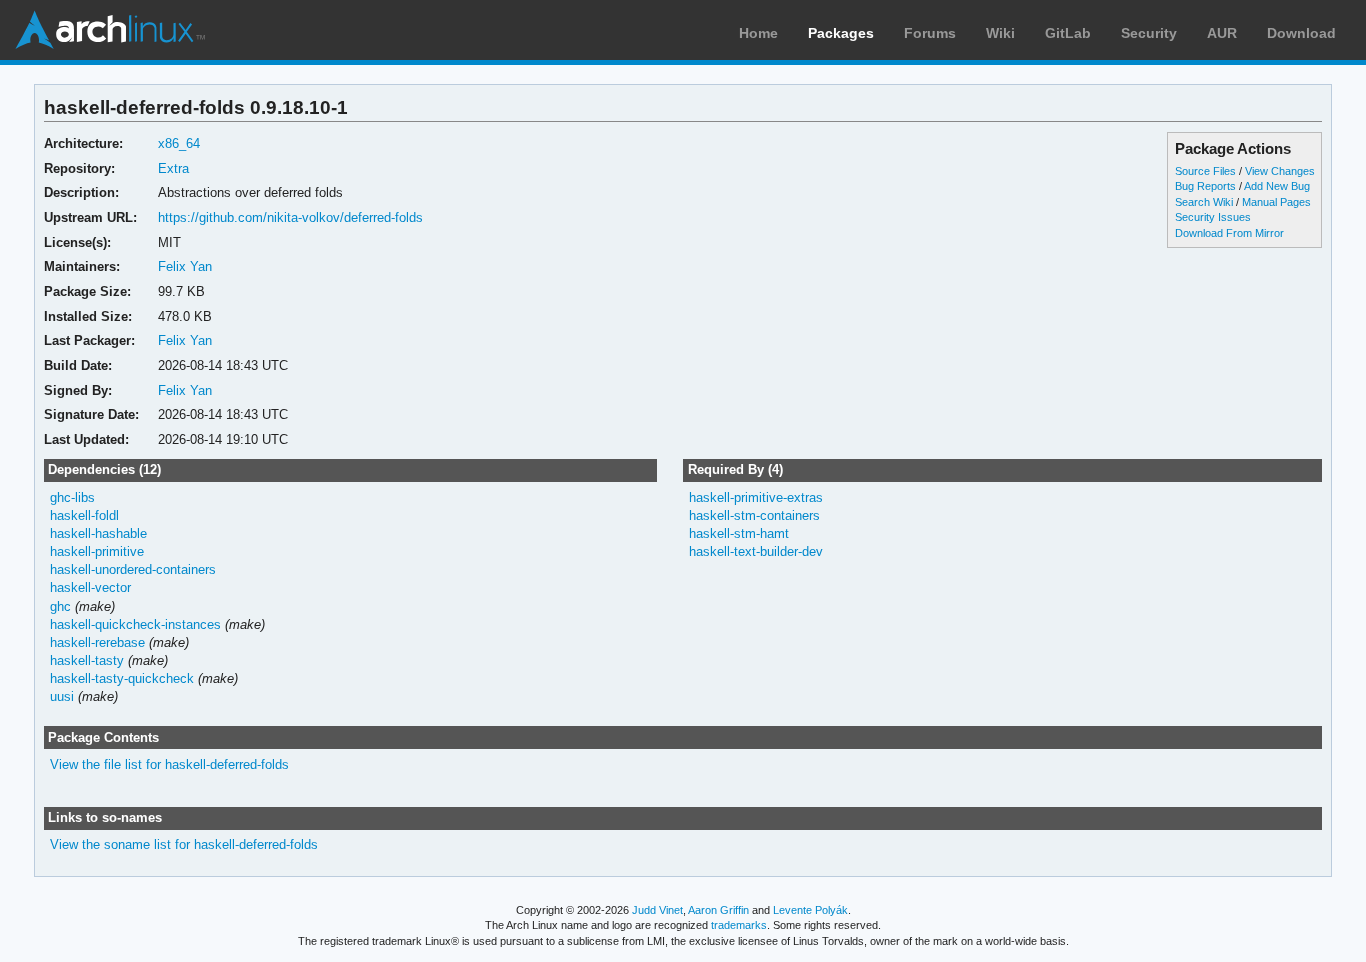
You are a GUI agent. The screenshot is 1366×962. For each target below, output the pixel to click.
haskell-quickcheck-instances (135, 624)
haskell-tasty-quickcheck (122, 678)
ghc (60, 606)
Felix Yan (185, 266)
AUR (1222, 33)
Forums (930, 33)
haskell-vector (90, 587)
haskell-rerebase (97, 642)
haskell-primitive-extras (756, 497)
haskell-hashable (98, 533)
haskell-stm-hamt (739, 533)
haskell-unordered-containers (133, 569)
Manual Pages (1276, 202)
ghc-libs (72, 497)
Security (1149, 33)
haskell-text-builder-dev (756, 551)
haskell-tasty (87, 660)
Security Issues (1213, 217)
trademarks (739, 925)
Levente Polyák (810, 910)
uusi (62, 696)
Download (1301, 33)
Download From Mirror (1229, 233)
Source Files (1205, 171)
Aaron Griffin (718, 910)
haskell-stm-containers (754, 515)
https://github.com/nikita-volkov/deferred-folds (290, 217)
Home (758, 33)
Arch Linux (110, 30)
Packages (841, 33)
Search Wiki (1204, 202)
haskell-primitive (97, 551)
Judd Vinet (657, 910)
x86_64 (179, 143)
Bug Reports (1205, 186)
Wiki (1000, 33)
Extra (173, 168)
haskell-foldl (84, 515)
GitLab (1068, 33)
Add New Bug (1277, 186)
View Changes (1280, 171)
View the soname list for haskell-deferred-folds (184, 844)
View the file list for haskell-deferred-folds (169, 764)
